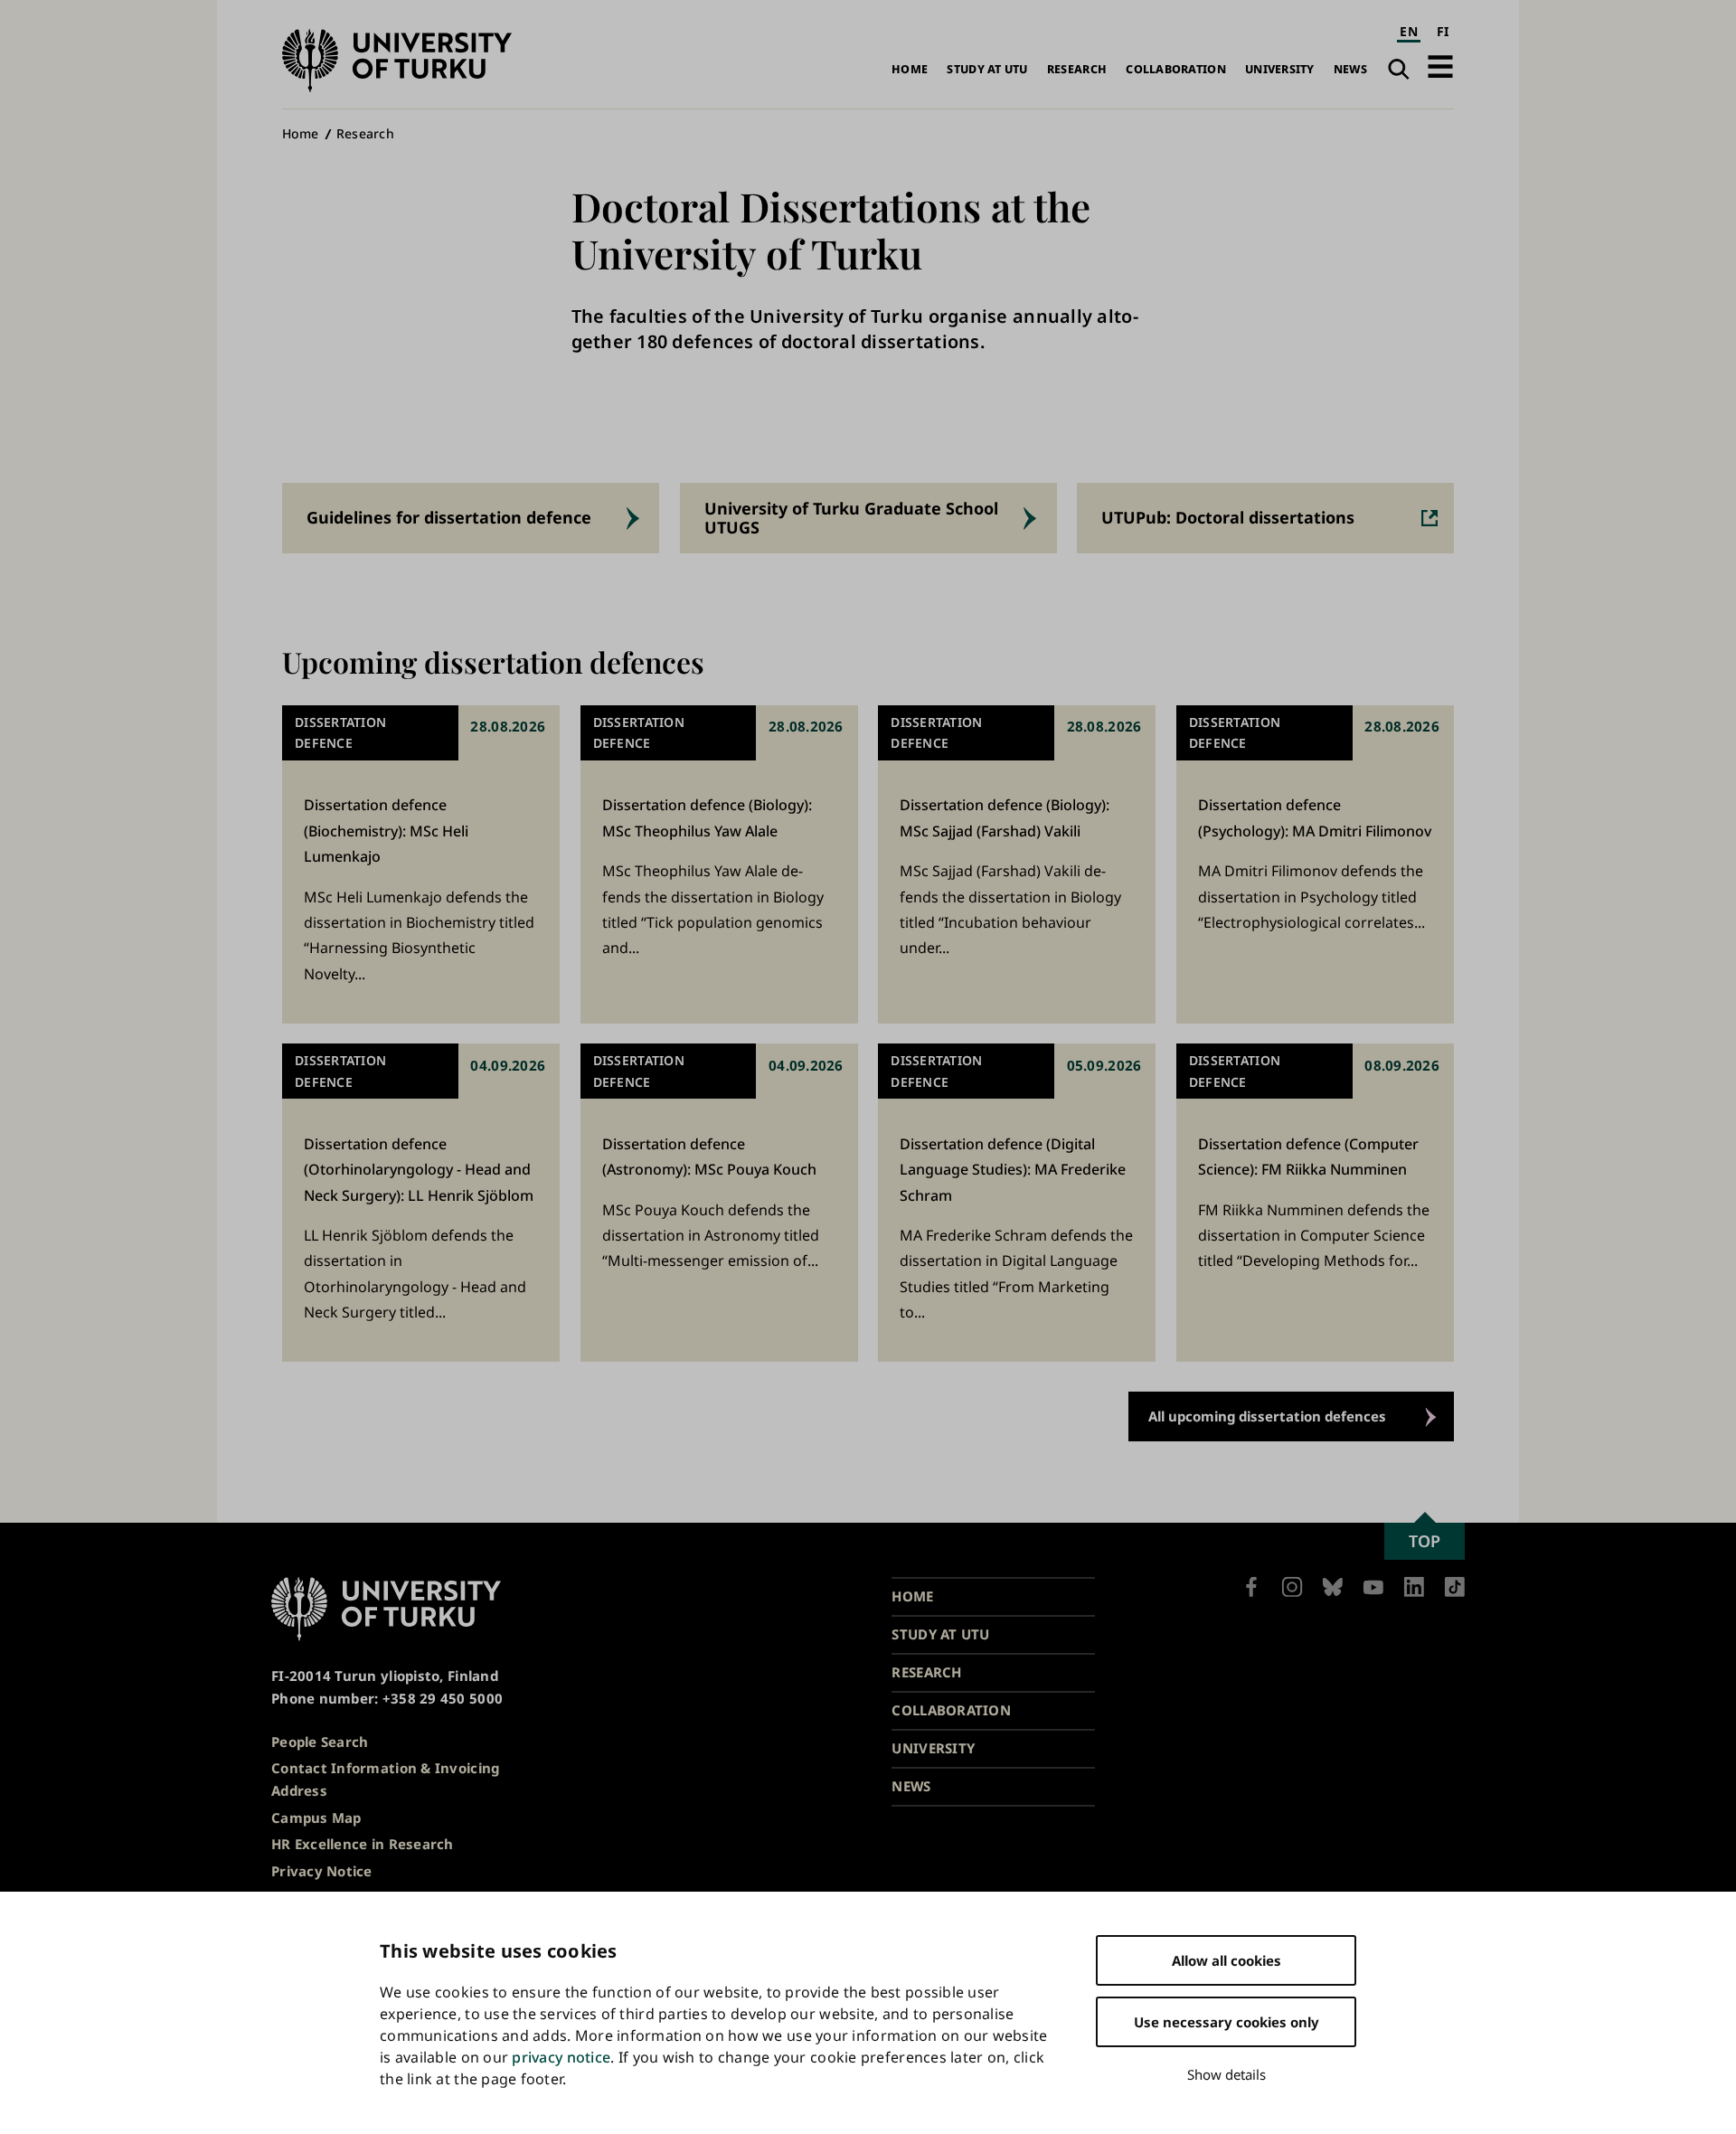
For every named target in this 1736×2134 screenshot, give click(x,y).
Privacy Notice (322, 1871)
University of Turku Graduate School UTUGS (851, 518)
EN (1409, 31)
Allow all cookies (1227, 1960)
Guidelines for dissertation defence (449, 517)
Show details (1227, 2074)
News (1350, 69)
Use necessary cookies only (1227, 2022)
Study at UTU (987, 69)
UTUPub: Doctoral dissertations (1228, 517)
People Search (320, 1742)
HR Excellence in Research (363, 1844)
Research (1077, 69)
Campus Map (316, 1818)
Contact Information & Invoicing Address (385, 1779)
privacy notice (561, 2057)
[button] (1440, 66)
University (1280, 69)
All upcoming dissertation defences (1267, 1416)
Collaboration (1176, 69)
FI (1443, 31)
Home (910, 69)
